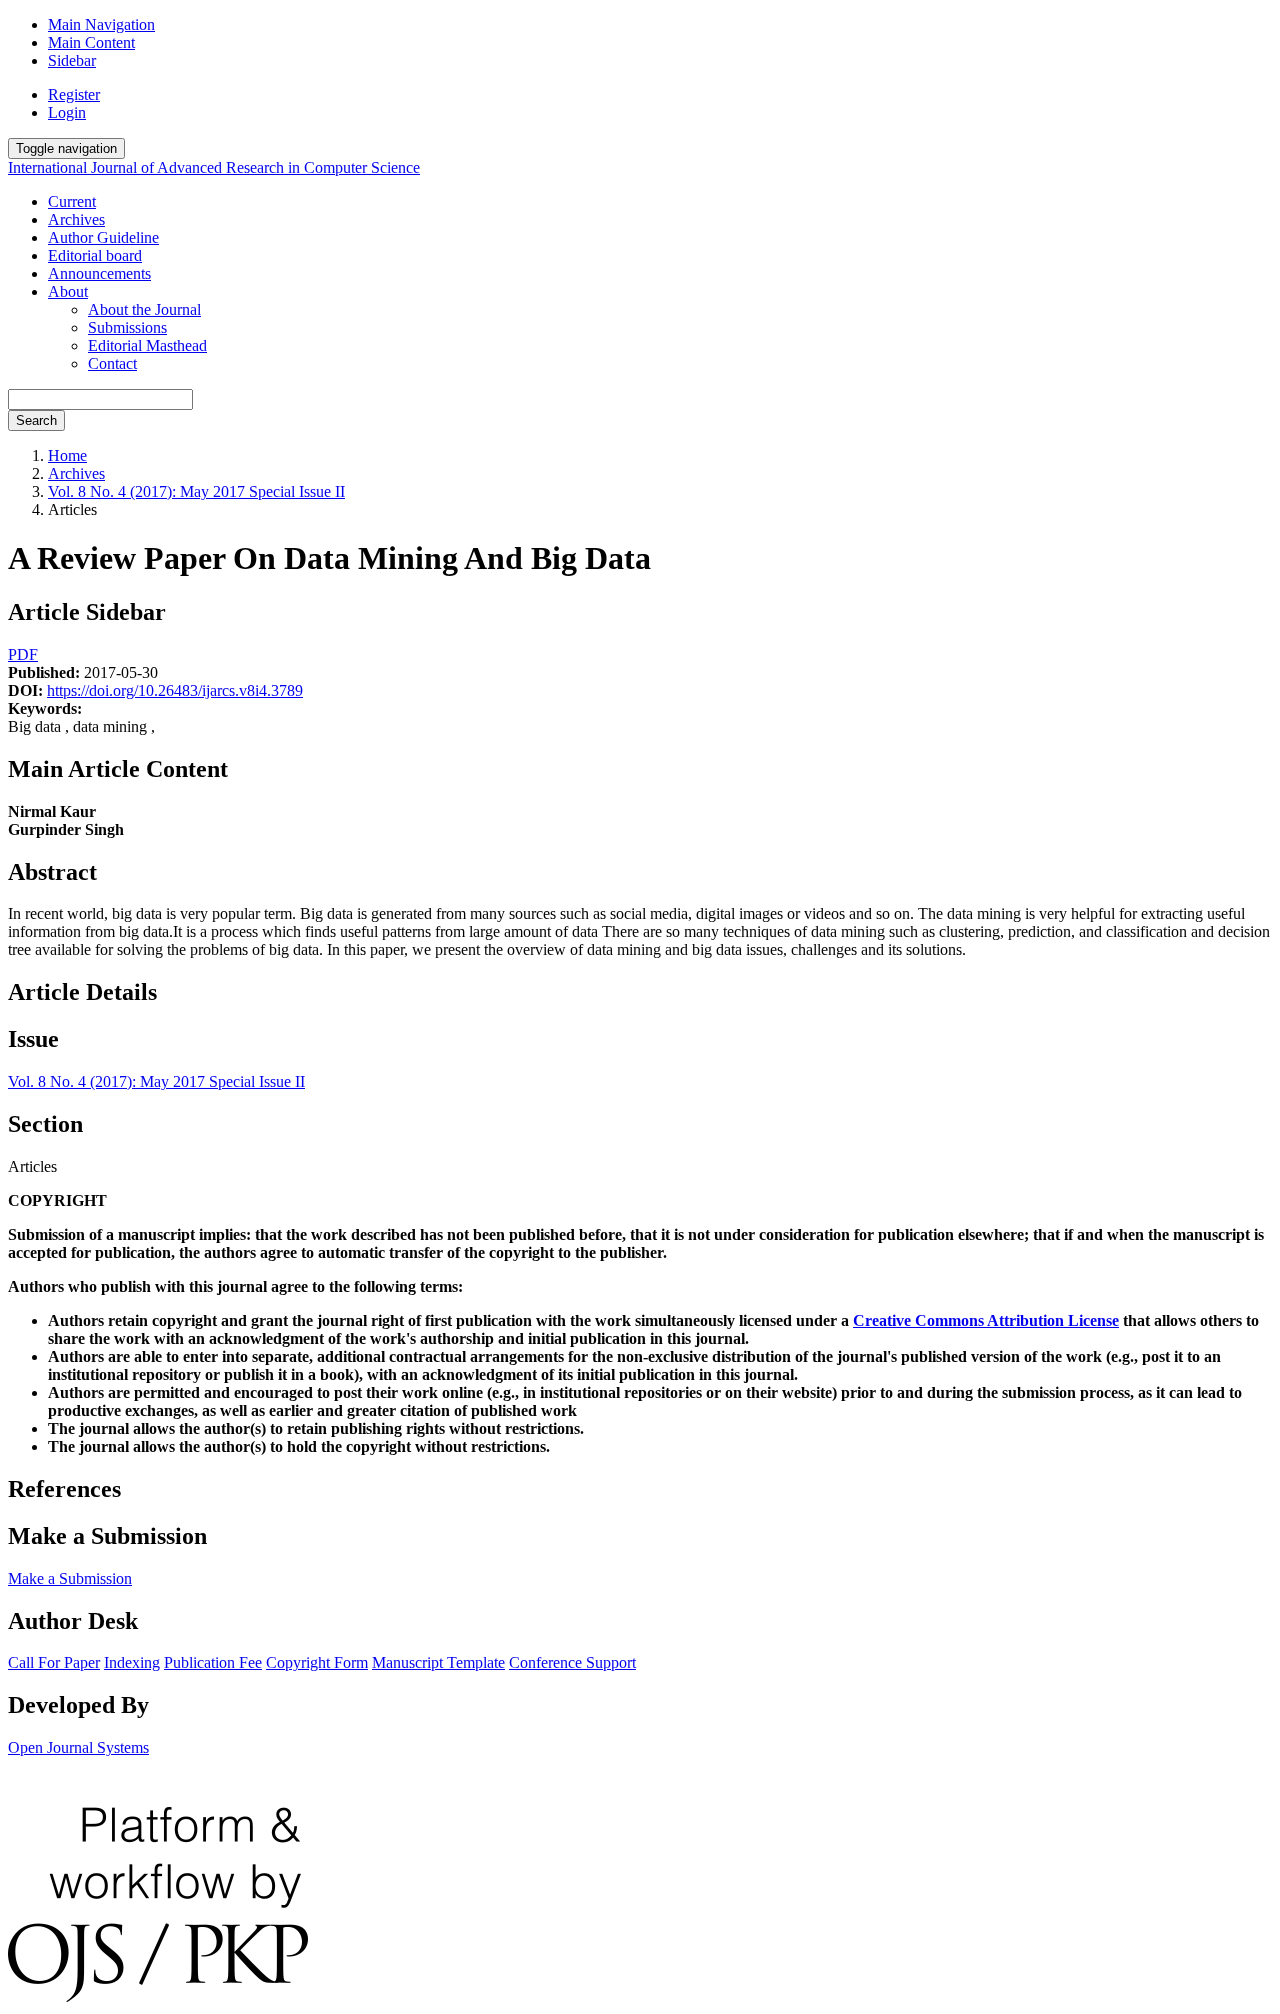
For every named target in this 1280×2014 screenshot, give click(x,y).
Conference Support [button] (572, 1662)
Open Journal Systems (78, 1747)
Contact (112, 363)
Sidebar (72, 60)
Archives (76, 219)
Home (67, 455)
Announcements (99, 273)
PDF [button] (23, 654)
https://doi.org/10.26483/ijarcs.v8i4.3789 (175, 690)
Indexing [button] (132, 1662)
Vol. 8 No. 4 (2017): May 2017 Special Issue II (196, 491)
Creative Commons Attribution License (986, 1320)
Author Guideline (103, 237)
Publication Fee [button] (213, 1662)
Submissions (127, 327)
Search (36, 420)
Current (72, 201)
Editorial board (95, 255)
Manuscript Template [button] (438, 1662)
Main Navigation (101, 24)
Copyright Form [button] (317, 1662)
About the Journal (144, 309)
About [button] (68, 291)
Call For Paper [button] (54, 1662)
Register (74, 94)
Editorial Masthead (147, 345)
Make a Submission (70, 1578)
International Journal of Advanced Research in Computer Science (214, 167)
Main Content (91, 42)
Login (67, 112)
